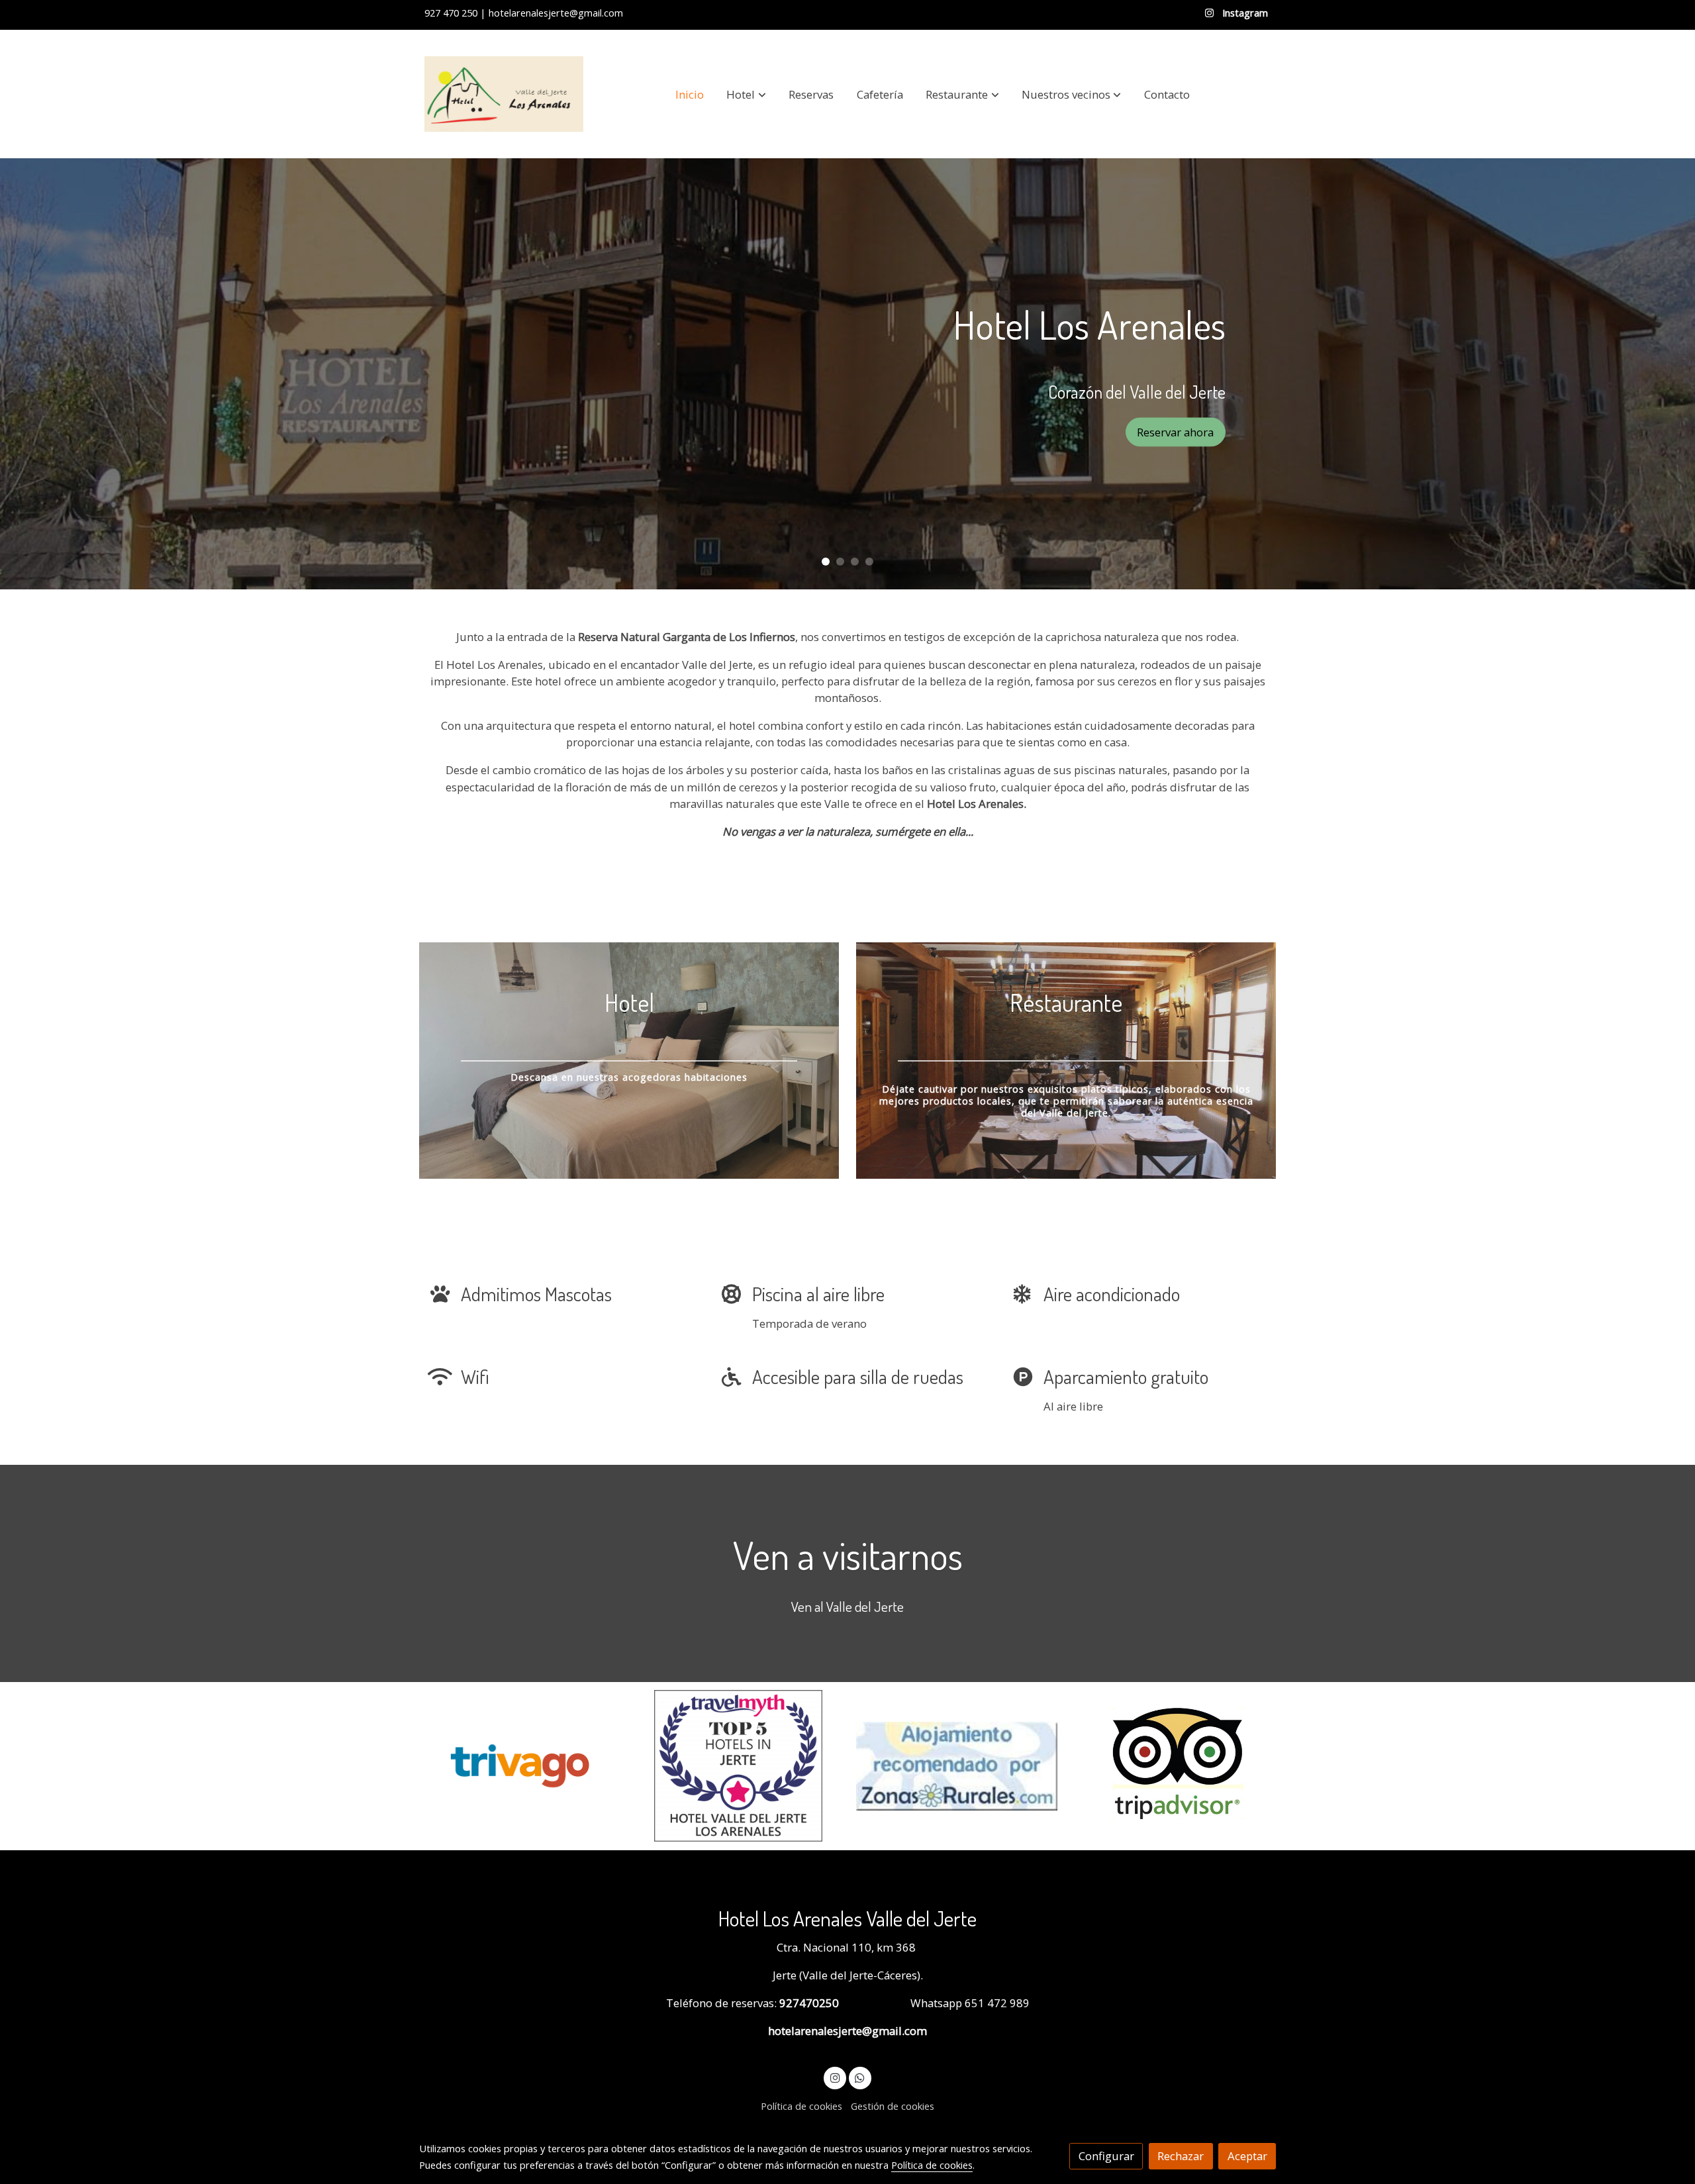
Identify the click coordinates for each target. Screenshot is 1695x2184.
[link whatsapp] (860, 2077)
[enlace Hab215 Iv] (629, 1059)
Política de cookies (801, 2106)
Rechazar (1181, 2156)
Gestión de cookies (893, 2106)
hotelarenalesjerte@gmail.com (847, 2031)
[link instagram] (835, 2077)
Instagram (1244, 13)
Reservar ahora (1175, 431)
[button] (747, 94)
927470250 (808, 2003)
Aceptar (1247, 2156)
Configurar (1106, 2156)
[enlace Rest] (1066, 1059)
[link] (504, 94)
